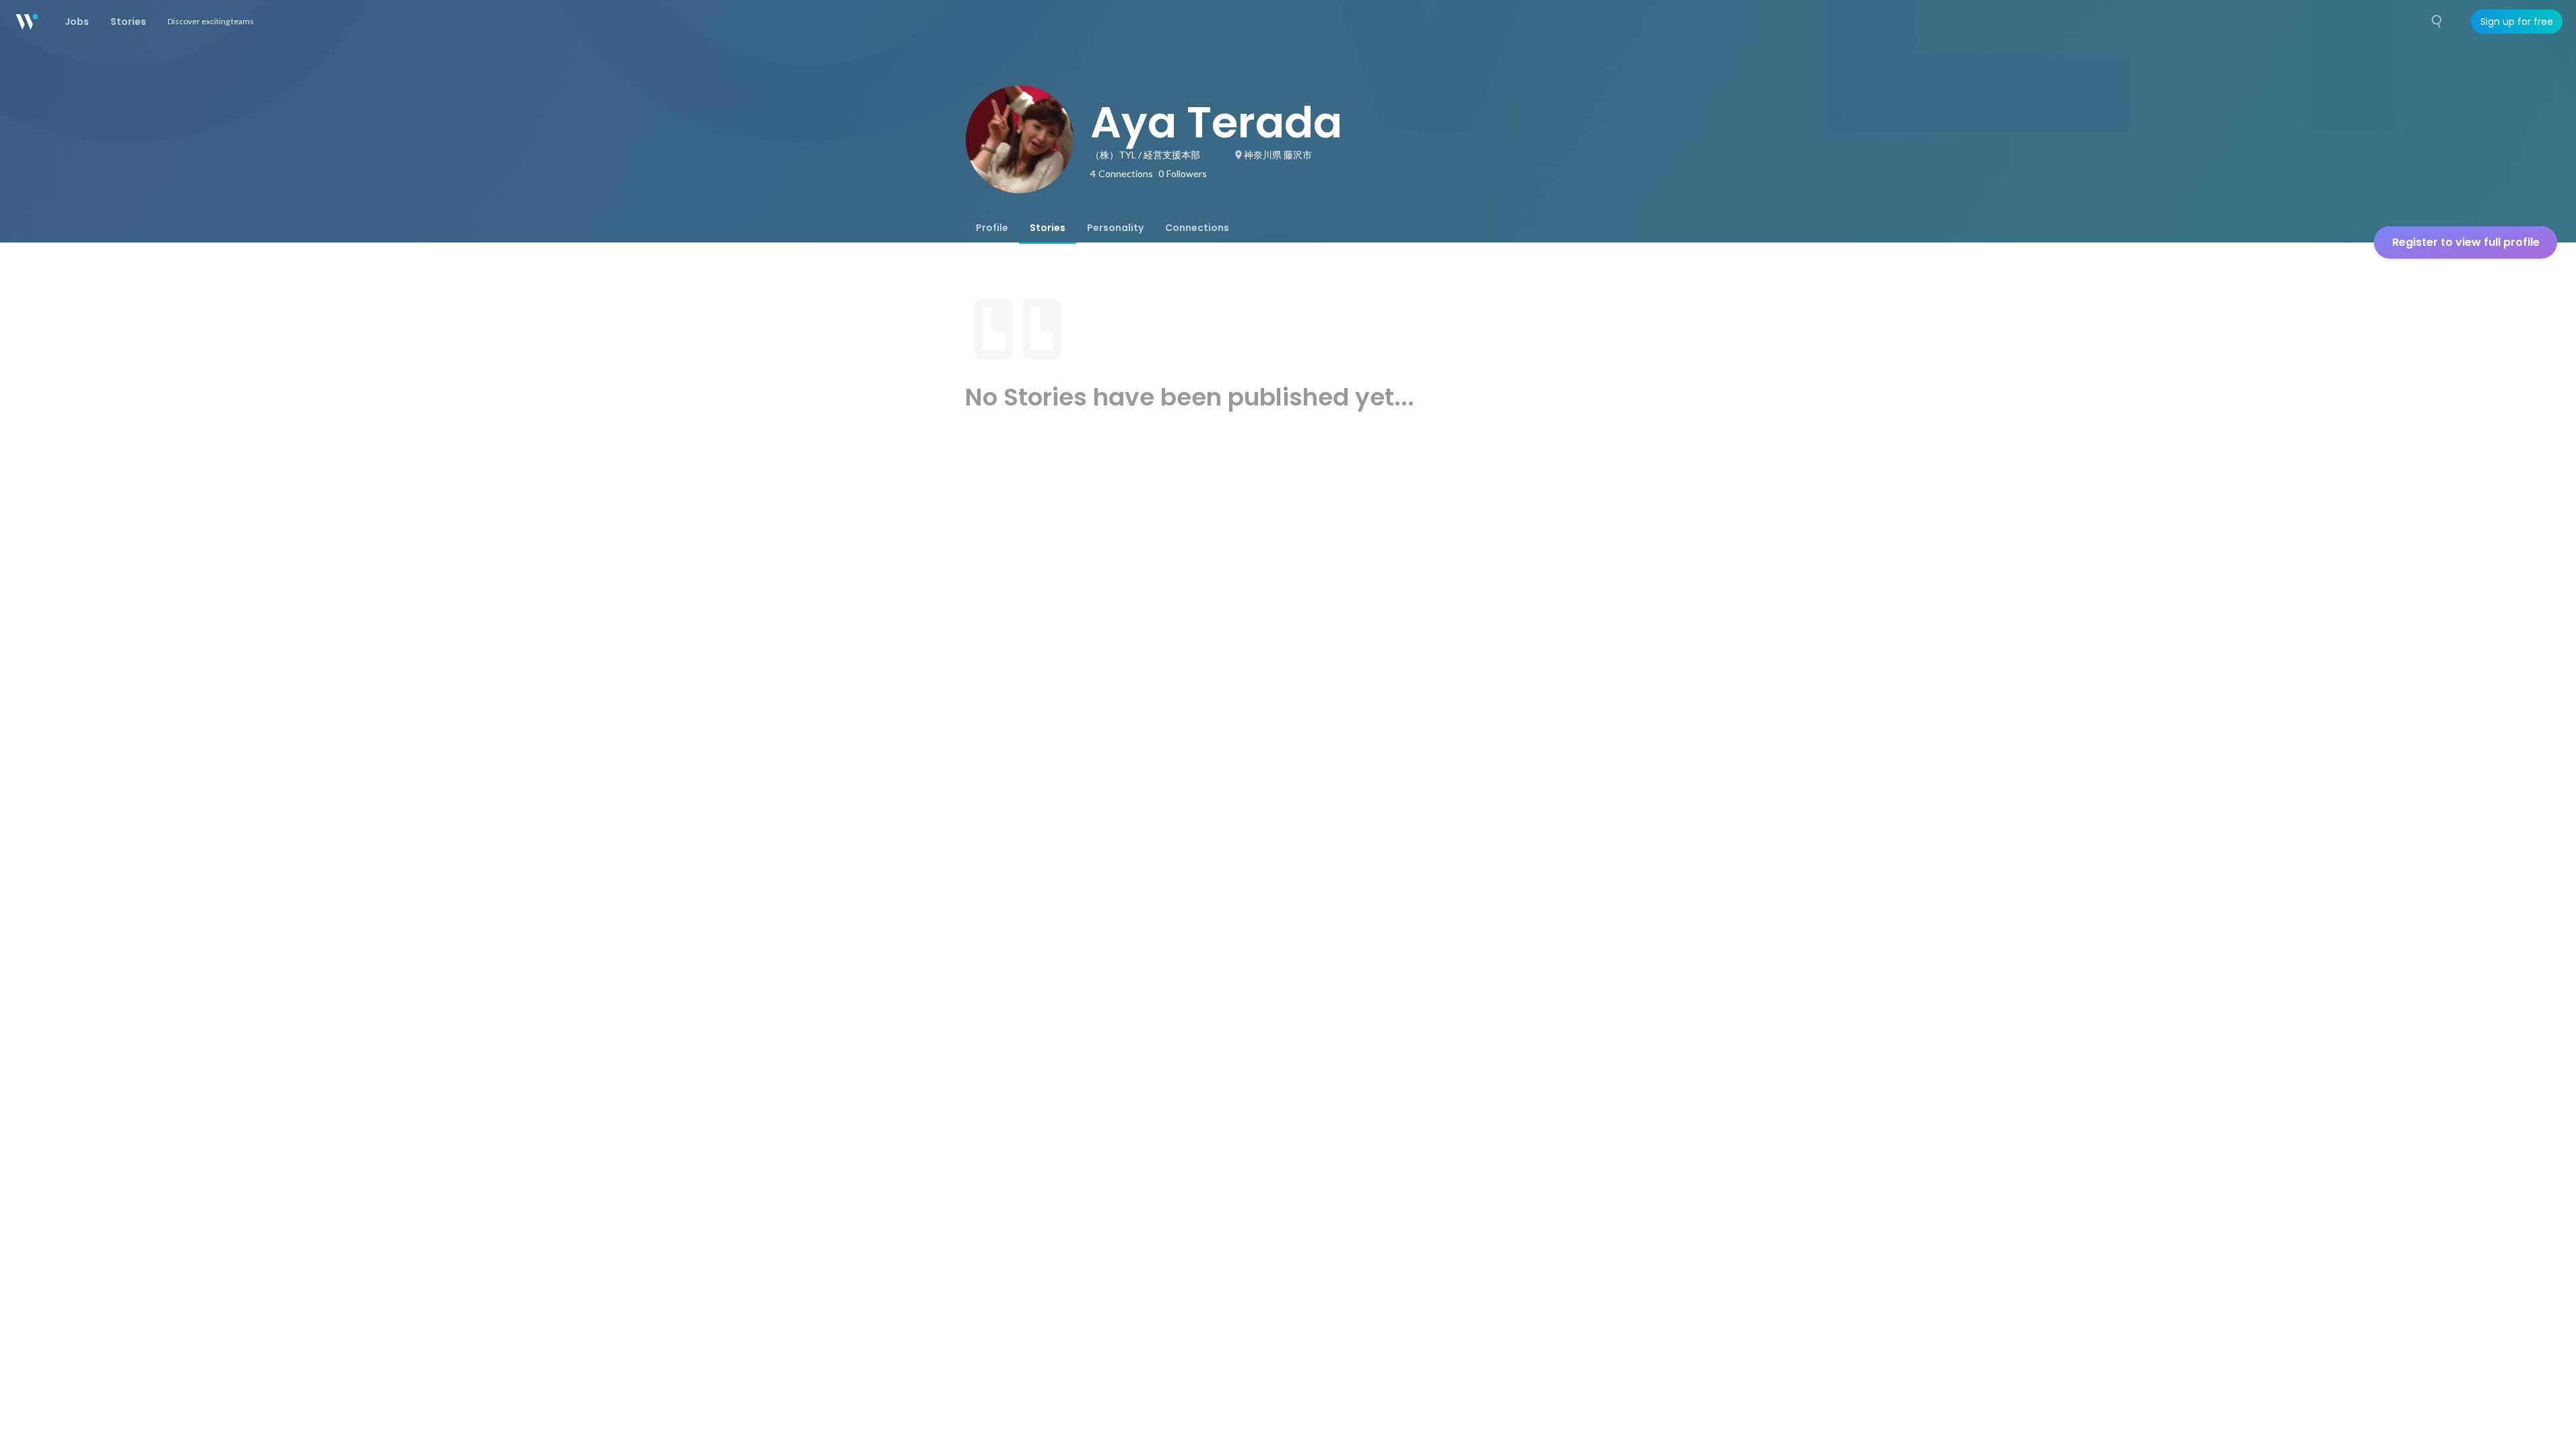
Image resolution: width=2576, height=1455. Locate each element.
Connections (1197, 228)
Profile (992, 228)
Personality (1115, 228)
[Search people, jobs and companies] (2437, 22)
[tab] (992, 228)
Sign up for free (2517, 22)
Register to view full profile (2466, 242)
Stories (1048, 228)
